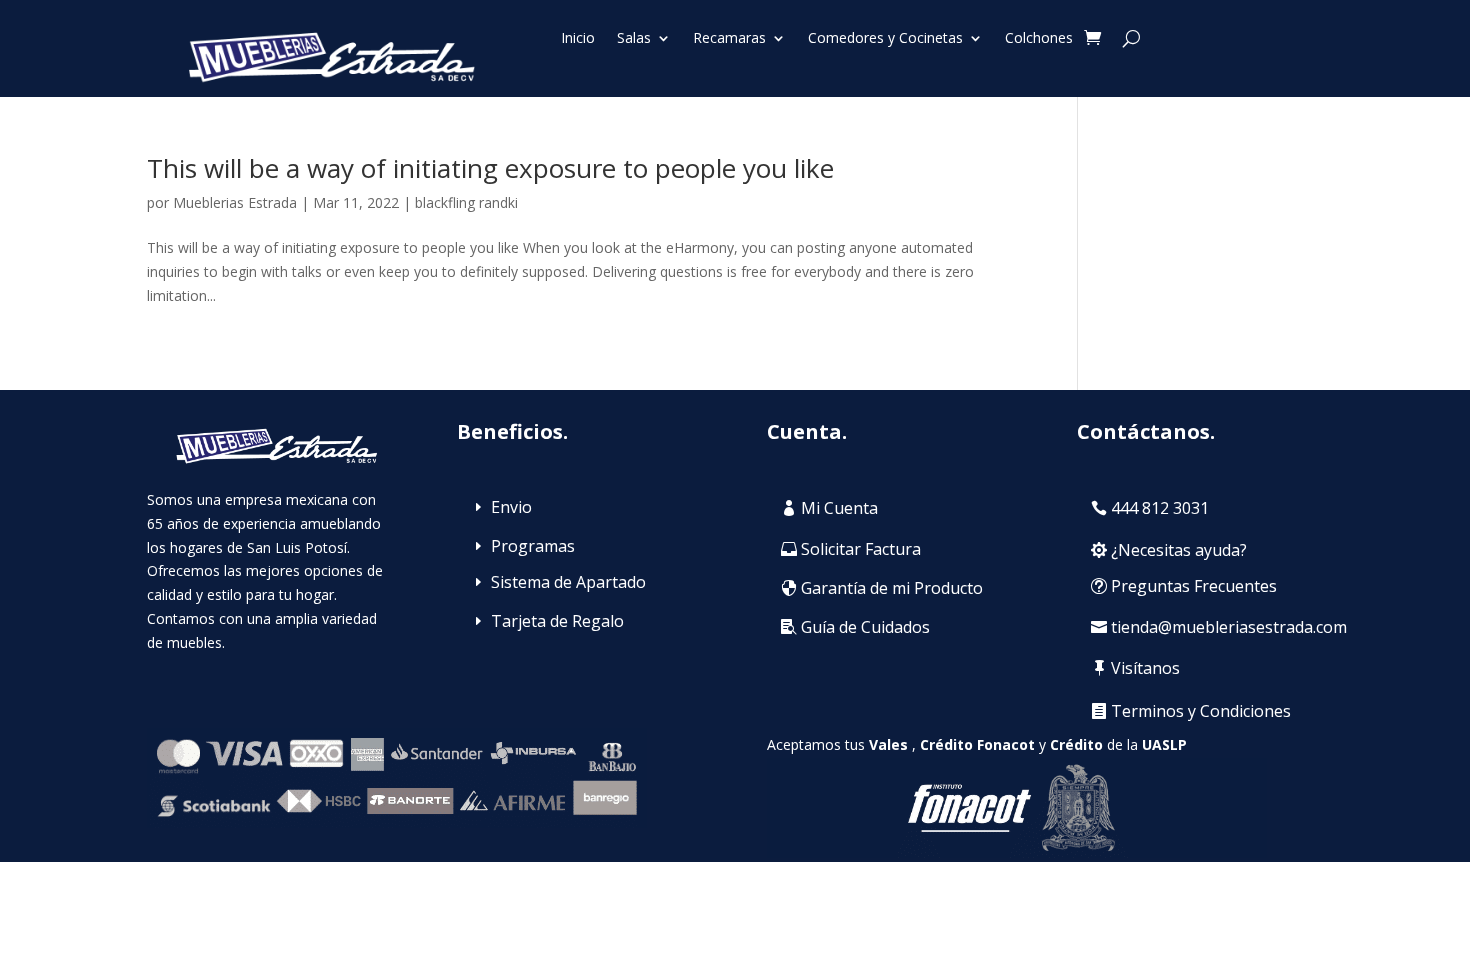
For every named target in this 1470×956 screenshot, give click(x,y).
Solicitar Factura (861, 549)
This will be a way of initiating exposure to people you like (490, 168)
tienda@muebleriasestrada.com (1229, 627)
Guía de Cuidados (865, 627)
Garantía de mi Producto (892, 588)
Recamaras (729, 39)
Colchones (1039, 39)
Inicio (578, 39)
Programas (533, 546)
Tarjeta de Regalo (557, 621)
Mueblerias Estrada (235, 202)
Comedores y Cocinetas (885, 39)
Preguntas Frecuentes (1194, 586)
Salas (634, 39)
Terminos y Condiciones (1201, 711)
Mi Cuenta (839, 508)
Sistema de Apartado (568, 582)
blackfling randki (466, 202)
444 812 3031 (1160, 508)
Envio (511, 507)
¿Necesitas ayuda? (1179, 550)
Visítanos (1145, 668)
